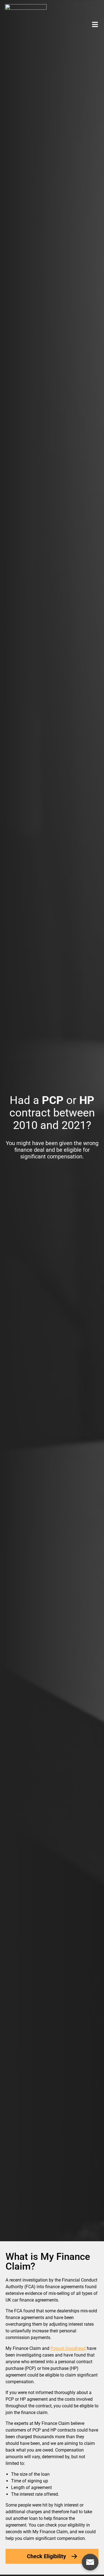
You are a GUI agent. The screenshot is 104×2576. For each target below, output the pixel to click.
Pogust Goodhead (68, 2348)
